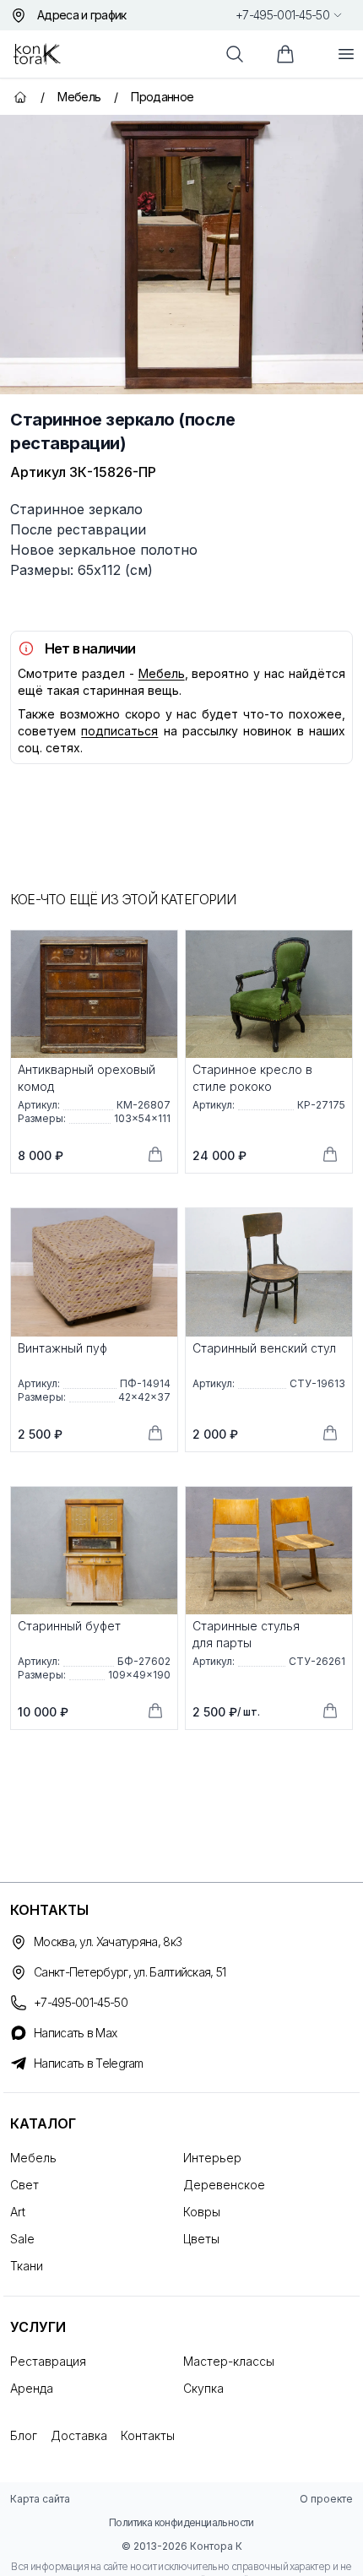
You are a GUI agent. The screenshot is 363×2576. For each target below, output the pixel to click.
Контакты (148, 2435)
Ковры (202, 2212)
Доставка (79, 2435)
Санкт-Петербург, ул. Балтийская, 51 (130, 1972)
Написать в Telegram (89, 2063)
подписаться (119, 731)
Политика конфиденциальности (181, 2522)
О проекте (326, 2499)
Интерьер (212, 2158)
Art (18, 2212)
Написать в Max (75, 2033)
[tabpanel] (181, 255)
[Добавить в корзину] (155, 1154)
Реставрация (48, 2361)
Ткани (27, 2266)
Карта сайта (40, 2499)
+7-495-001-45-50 (282, 15)
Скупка (203, 2388)
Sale (22, 2239)
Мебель (162, 673)
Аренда (32, 2388)
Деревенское (224, 2185)
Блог (24, 2435)
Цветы (201, 2239)
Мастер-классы (229, 2361)
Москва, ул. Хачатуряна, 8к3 (108, 1941)
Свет (24, 2185)
